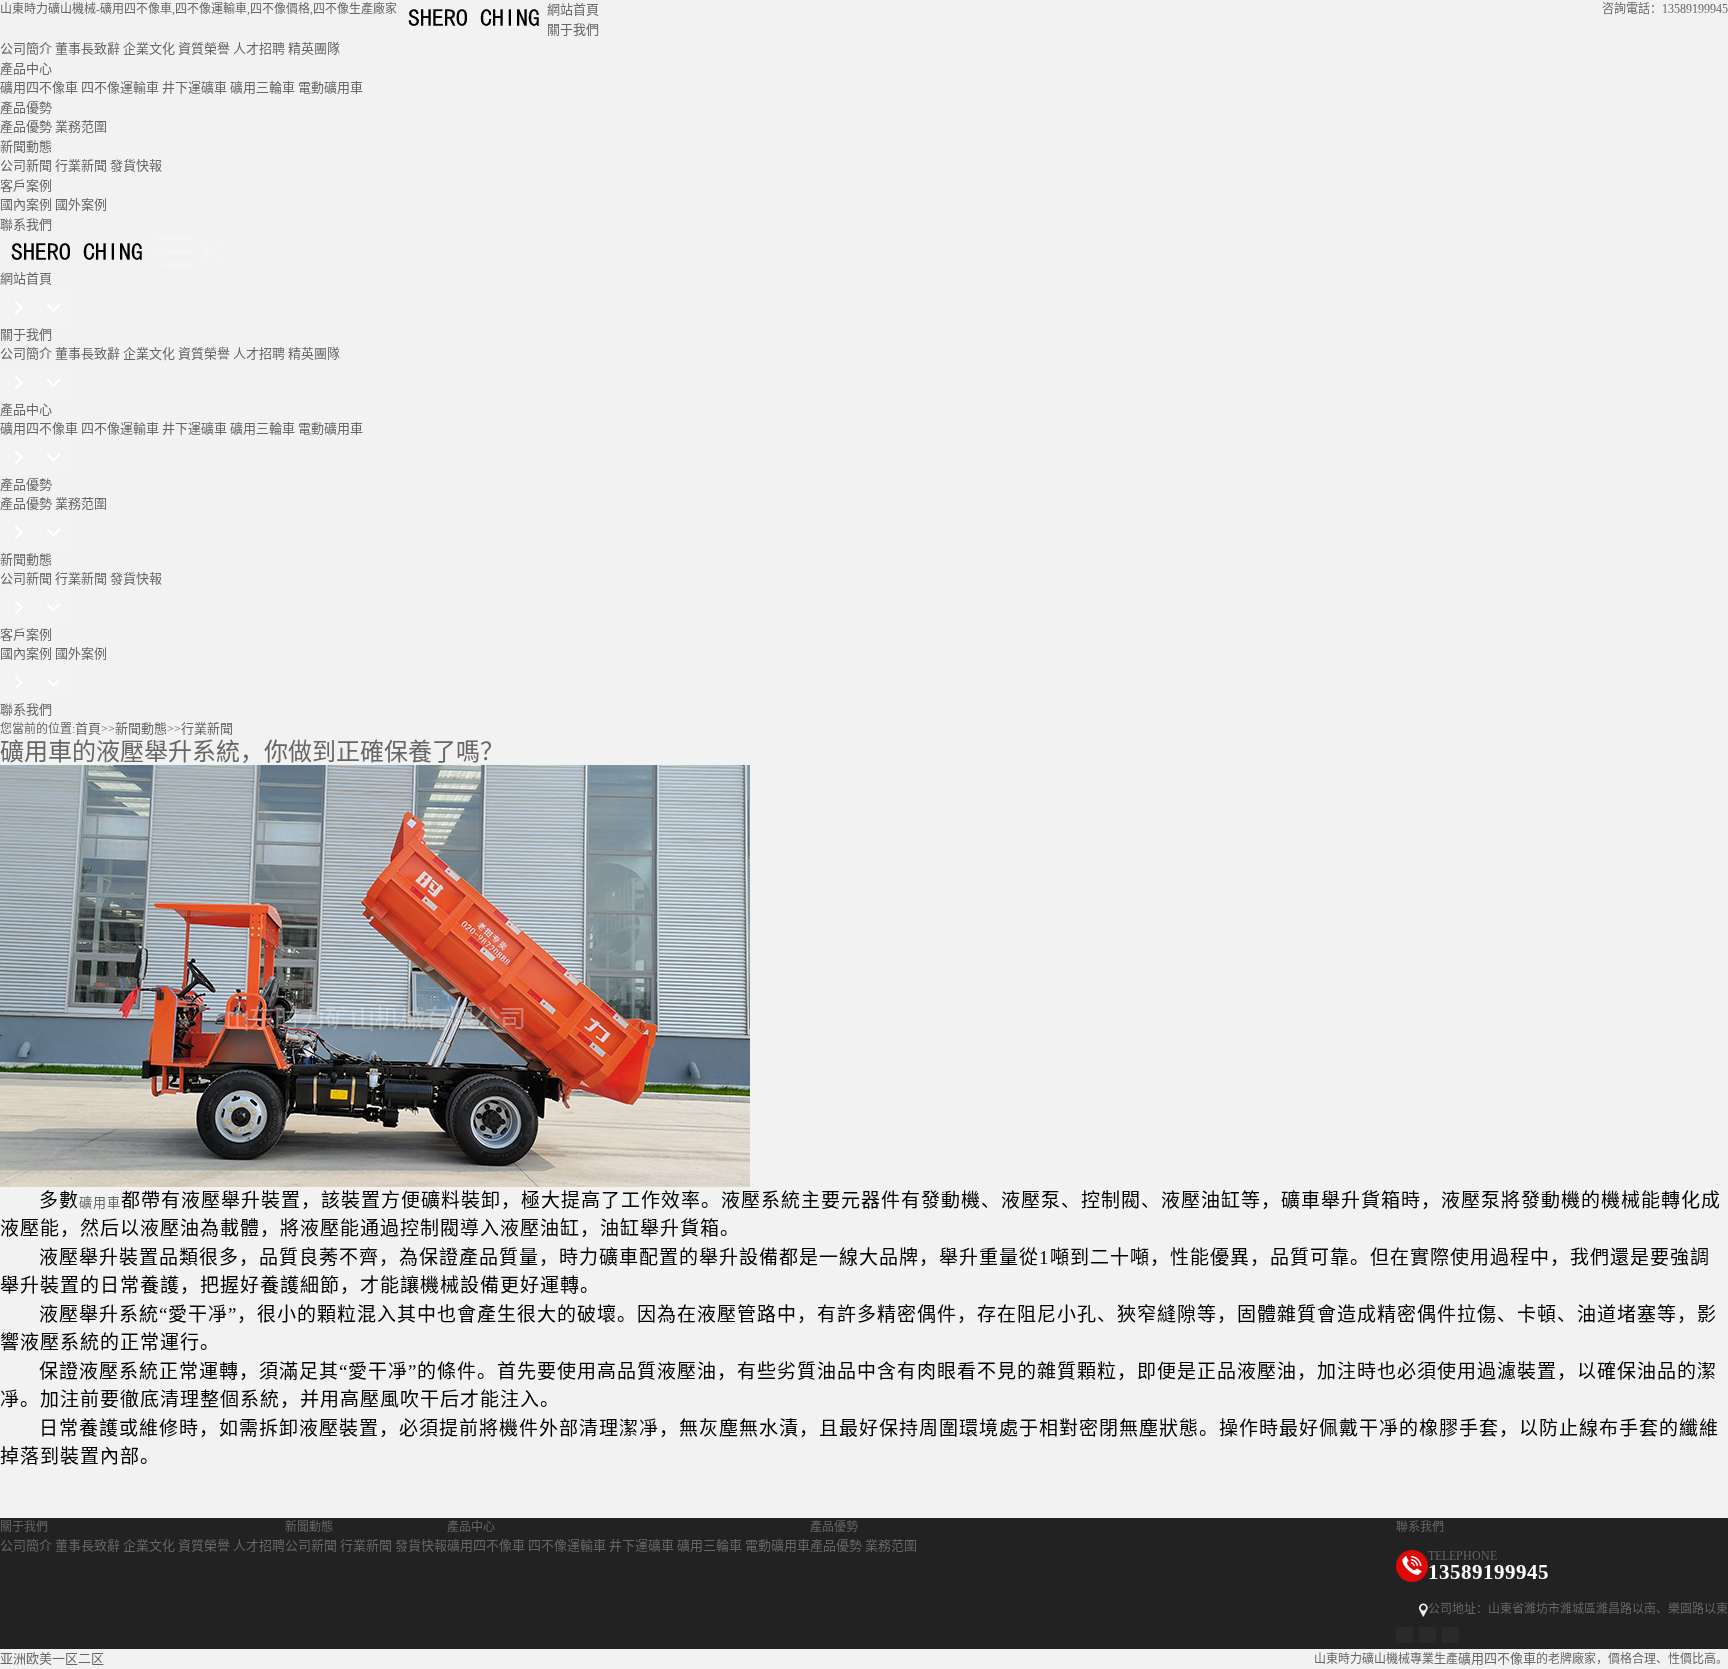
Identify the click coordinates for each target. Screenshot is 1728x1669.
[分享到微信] (1450, 1635)
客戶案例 (26, 185)
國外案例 (81, 204)
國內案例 (26, 204)
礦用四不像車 (39, 87)
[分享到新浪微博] (1404, 1635)
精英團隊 (314, 48)
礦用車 (100, 1202)
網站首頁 (573, 9)
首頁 (88, 728)
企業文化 (149, 48)
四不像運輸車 (120, 87)
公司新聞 (26, 165)
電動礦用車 (330, 87)
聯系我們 (26, 224)
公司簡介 (26, 48)
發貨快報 (136, 165)
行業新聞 (81, 165)
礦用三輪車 (262, 87)
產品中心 (26, 68)
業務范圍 (81, 126)
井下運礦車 (194, 87)
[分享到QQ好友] (1427, 1635)
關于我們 (573, 29)
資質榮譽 (204, 48)
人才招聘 (259, 48)
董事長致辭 (87, 48)
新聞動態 (26, 146)
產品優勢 (26, 107)
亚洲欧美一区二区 (52, 1658)
